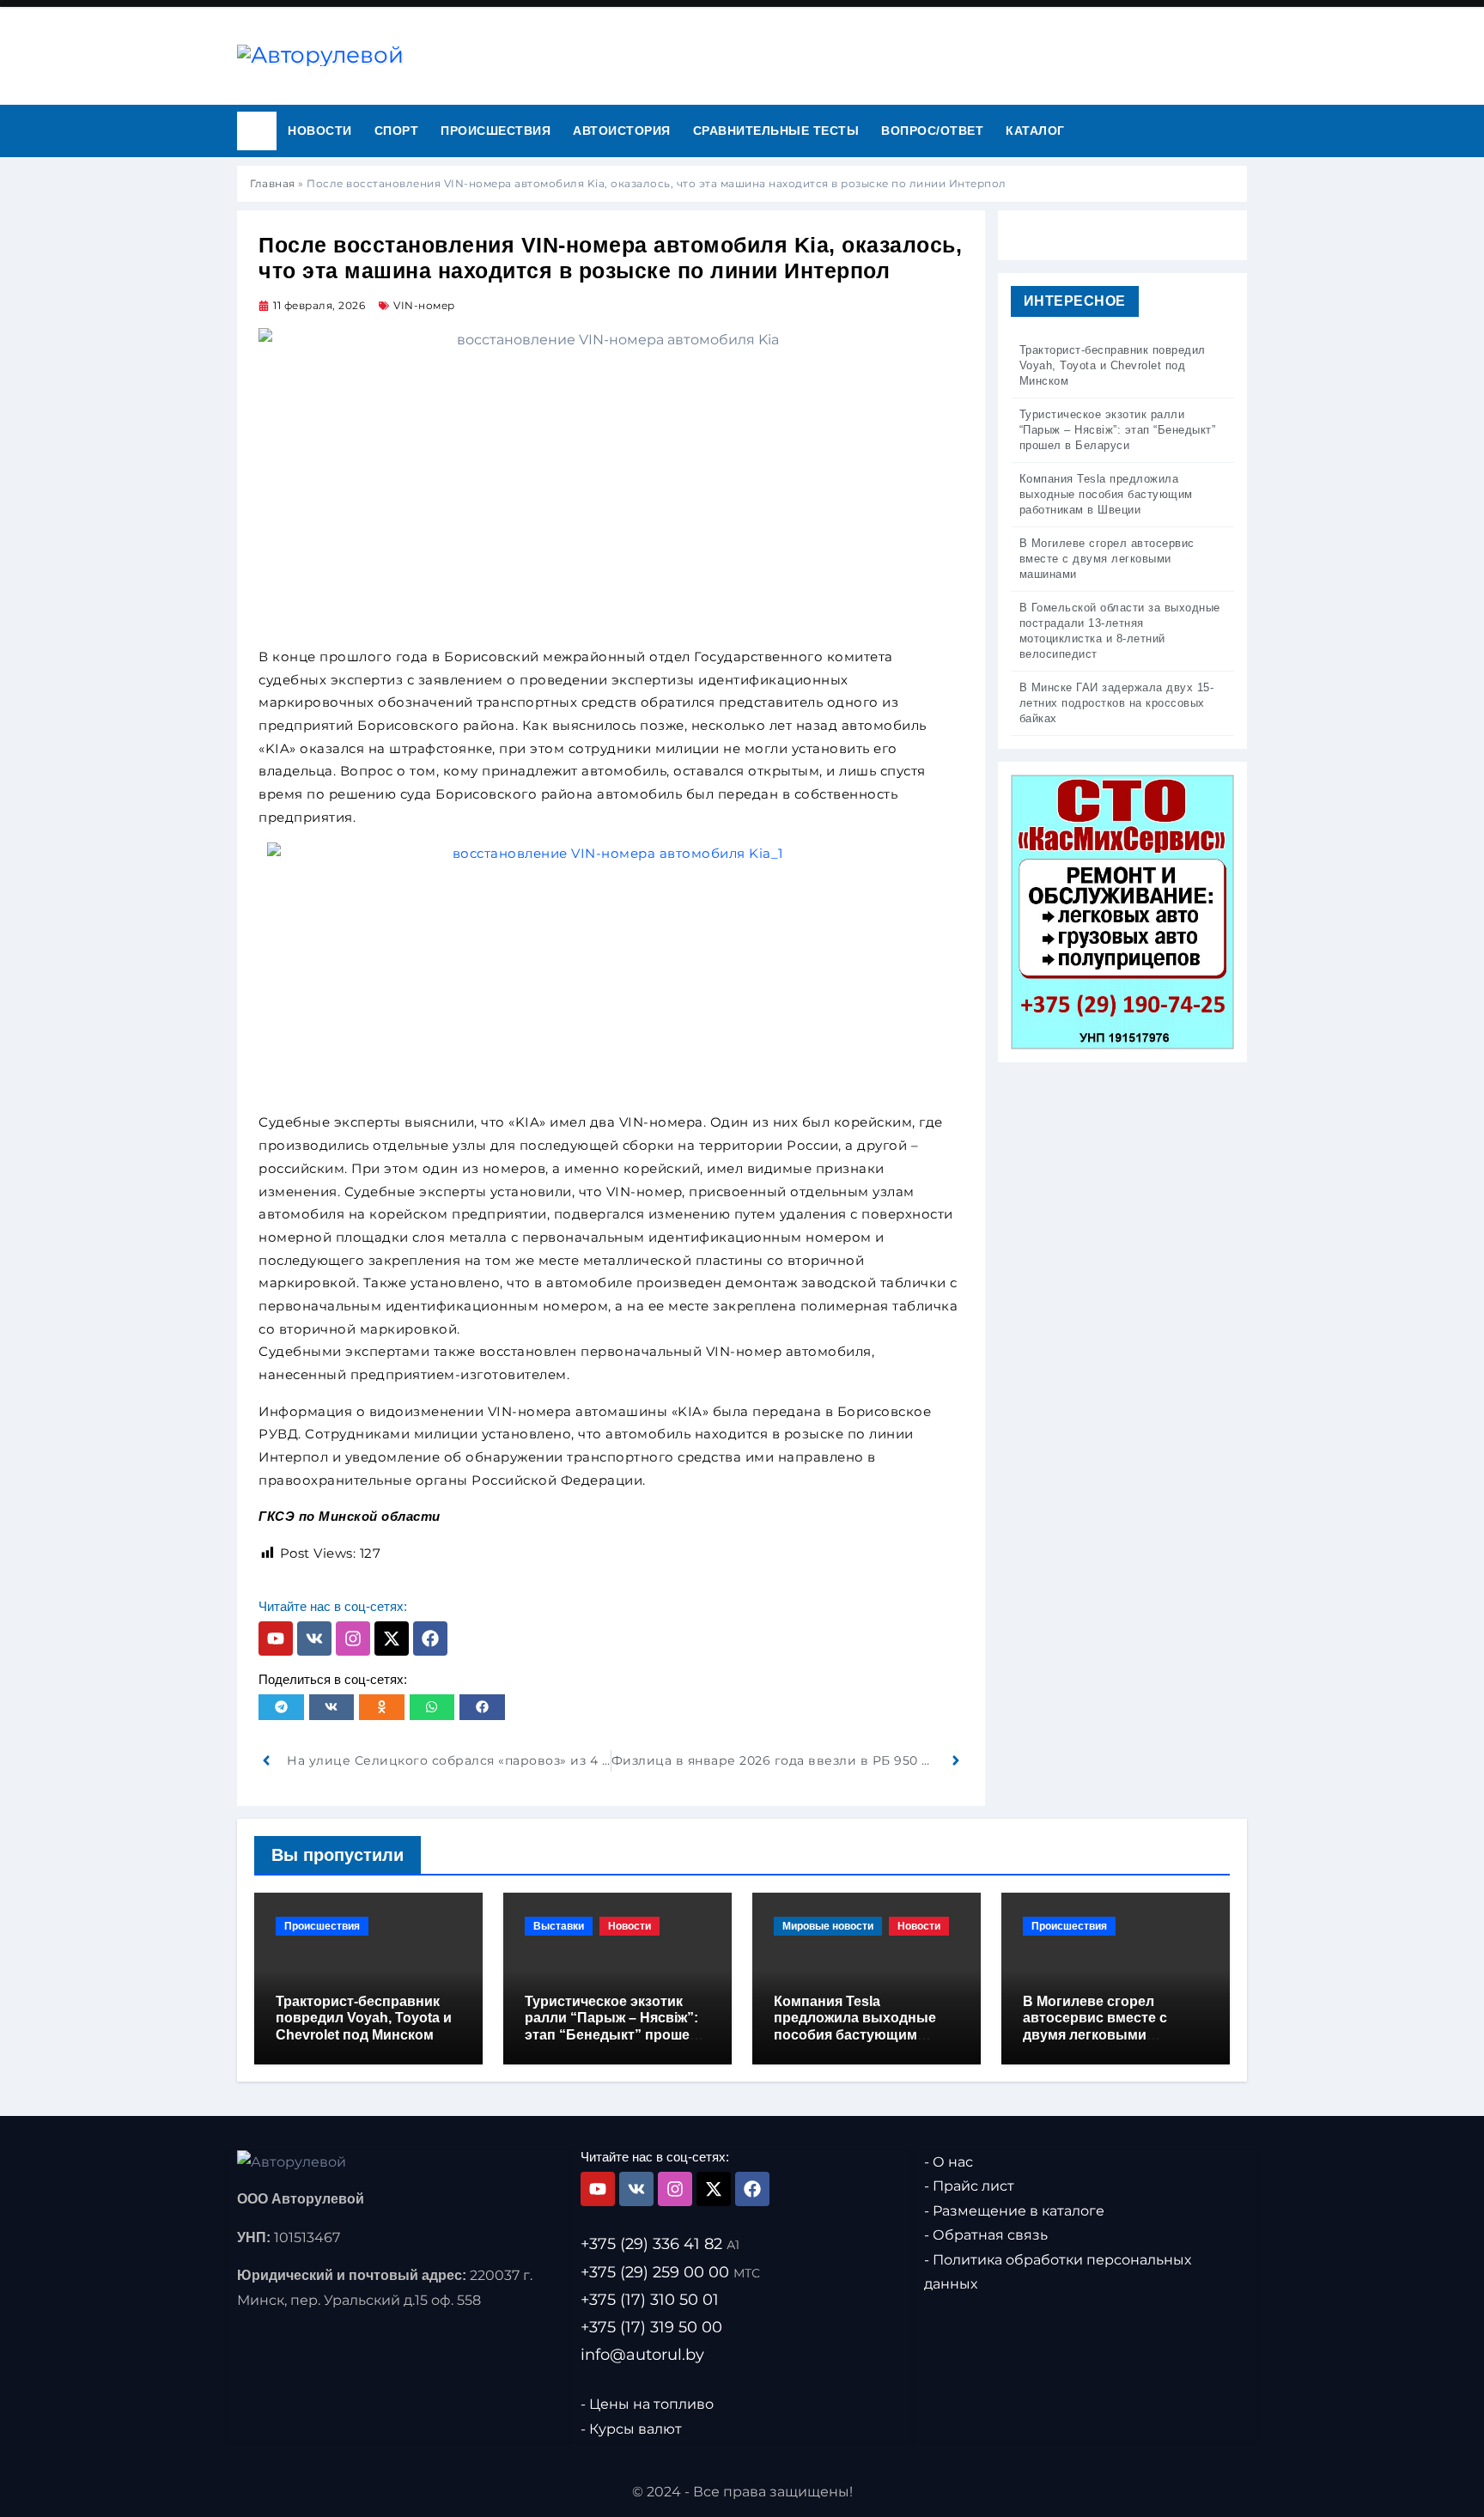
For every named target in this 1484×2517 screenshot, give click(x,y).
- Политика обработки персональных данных (1058, 2272)
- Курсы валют (631, 2428)
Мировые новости (828, 1926)
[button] (281, 1707)
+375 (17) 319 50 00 (651, 2326)
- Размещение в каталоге (1014, 2211)
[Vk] (314, 1638)
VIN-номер (424, 305)
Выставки (559, 1926)
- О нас (949, 2162)
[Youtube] (276, 1638)
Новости (320, 131)
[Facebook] (430, 1638)
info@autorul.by (642, 2354)
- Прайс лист (969, 2186)
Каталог (1035, 131)
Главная (273, 183)
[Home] (257, 131)
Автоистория (622, 131)
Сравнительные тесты (776, 131)
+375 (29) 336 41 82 (660, 2244)
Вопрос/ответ (932, 131)
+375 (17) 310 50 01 (650, 2299)
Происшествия (496, 131)
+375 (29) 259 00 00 (670, 2271)
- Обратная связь (986, 2235)
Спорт (397, 131)
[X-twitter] (392, 1638)
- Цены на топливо (647, 2404)
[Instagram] (353, 1638)
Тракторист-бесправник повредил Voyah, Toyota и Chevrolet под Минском (364, 2018)
